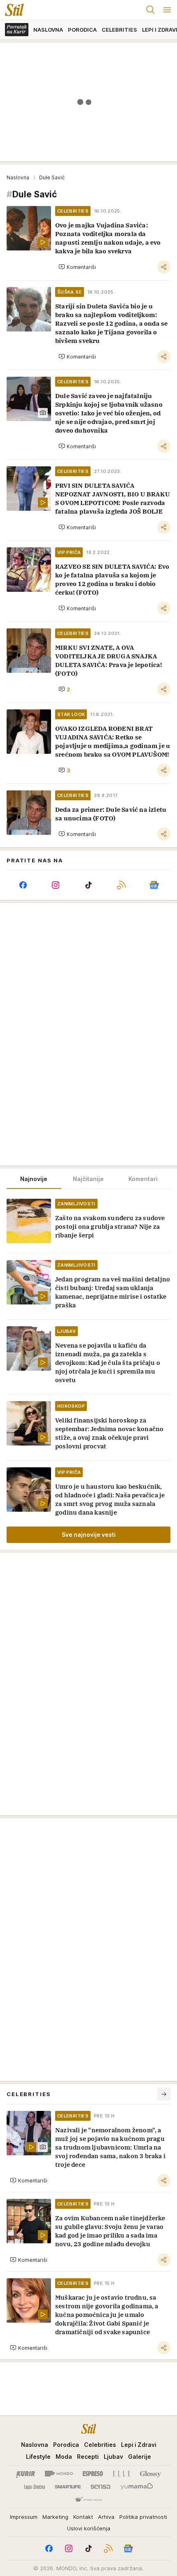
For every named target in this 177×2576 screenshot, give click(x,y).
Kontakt (83, 2517)
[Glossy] (150, 2474)
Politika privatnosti (143, 2517)
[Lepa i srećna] (35, 2487)
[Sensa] (101, 2487)
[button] (77, 267)
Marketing (55, 2517)
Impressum (24, 2517)
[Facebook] (23, 885)
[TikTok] (88, 885)
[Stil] (12, 10)
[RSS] (121, 885)
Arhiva (106, 2517)
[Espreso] (93, 2474)
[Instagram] (56, 885)
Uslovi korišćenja (89, 2528)
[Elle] (121, 2474)
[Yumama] (137, 2487)
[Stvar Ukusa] (88, 2500)
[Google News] (154, 885)
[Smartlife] (68, 2487)
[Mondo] (59, 2474)
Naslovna (18, 177)
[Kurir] (26, 2474)
